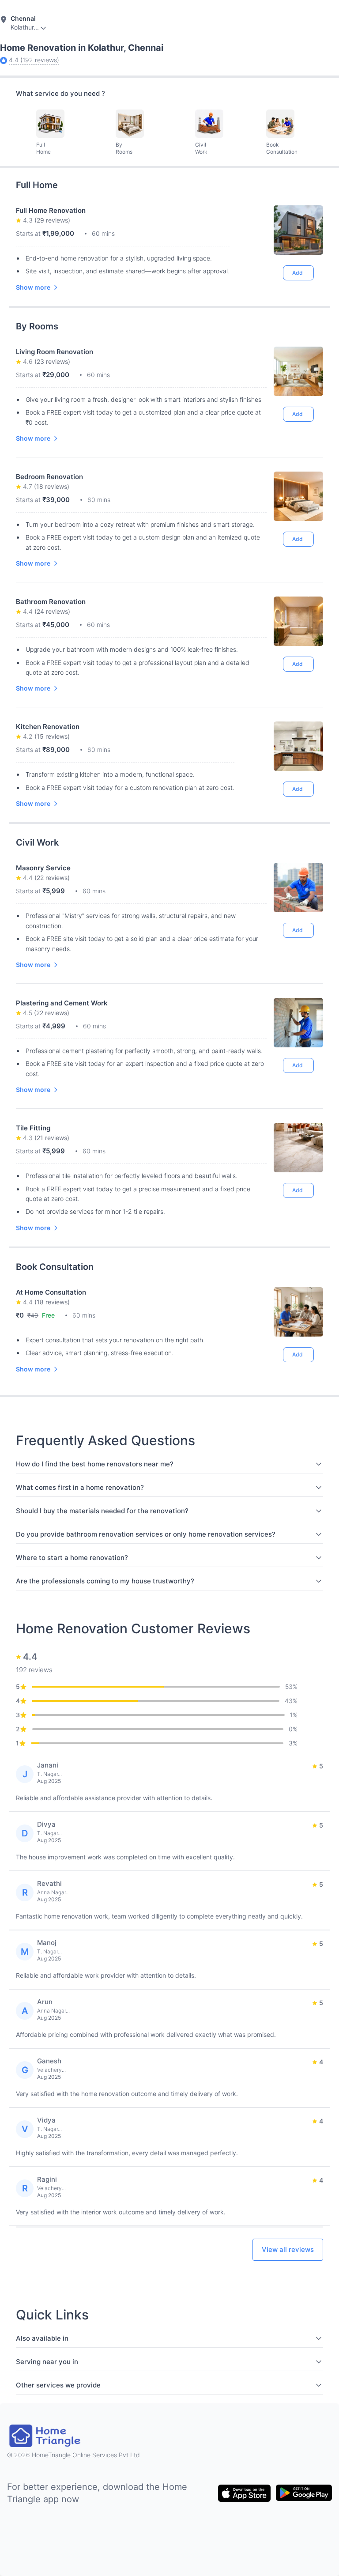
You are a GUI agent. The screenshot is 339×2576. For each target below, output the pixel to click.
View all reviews (288, 2249)
